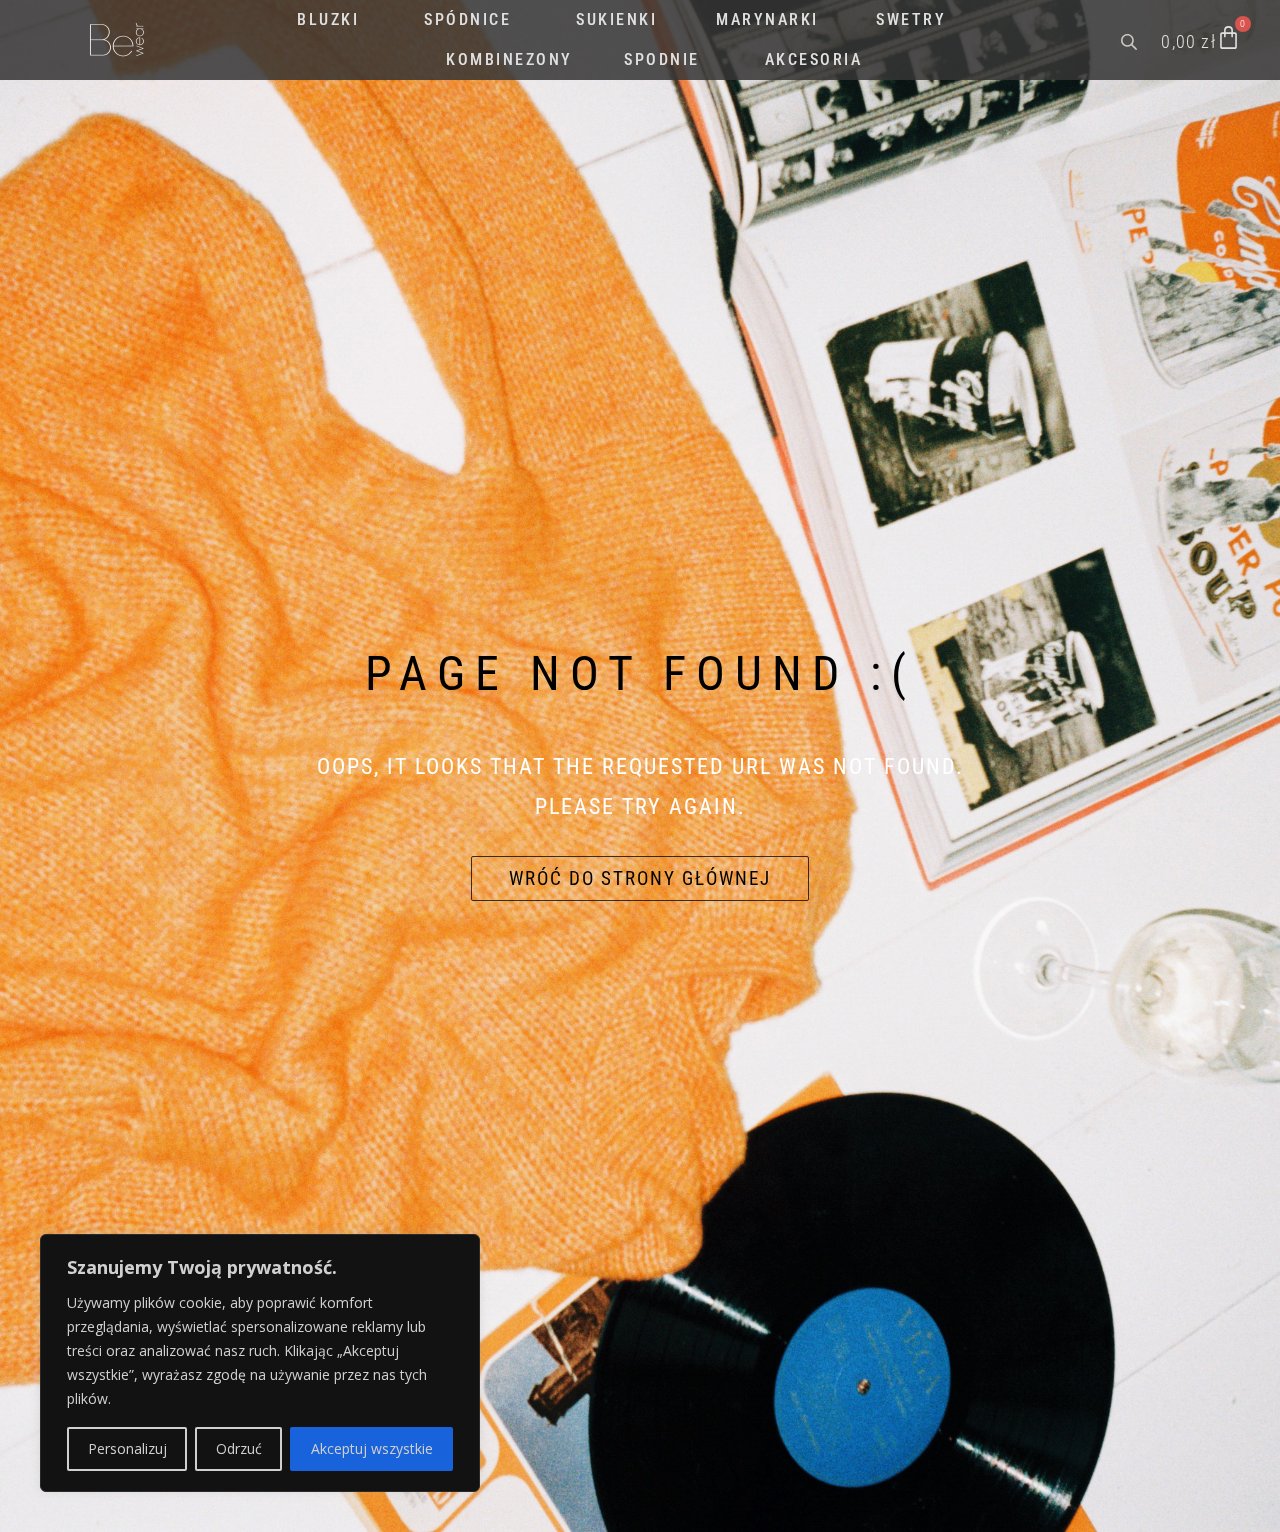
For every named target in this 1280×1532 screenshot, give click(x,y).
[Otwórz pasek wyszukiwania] (1131, 40)
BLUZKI (328, 19)
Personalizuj (127, 1448)
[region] (260, 1363)
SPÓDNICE (467, 19)
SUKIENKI (616, 19)
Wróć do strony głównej (640, 878)
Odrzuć (239, 1448)
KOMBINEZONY (509, 59)
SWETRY (911, 19)
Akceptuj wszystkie (372, 1448)
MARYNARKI (767, 19)
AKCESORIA (814, 59)
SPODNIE (662, 59)
